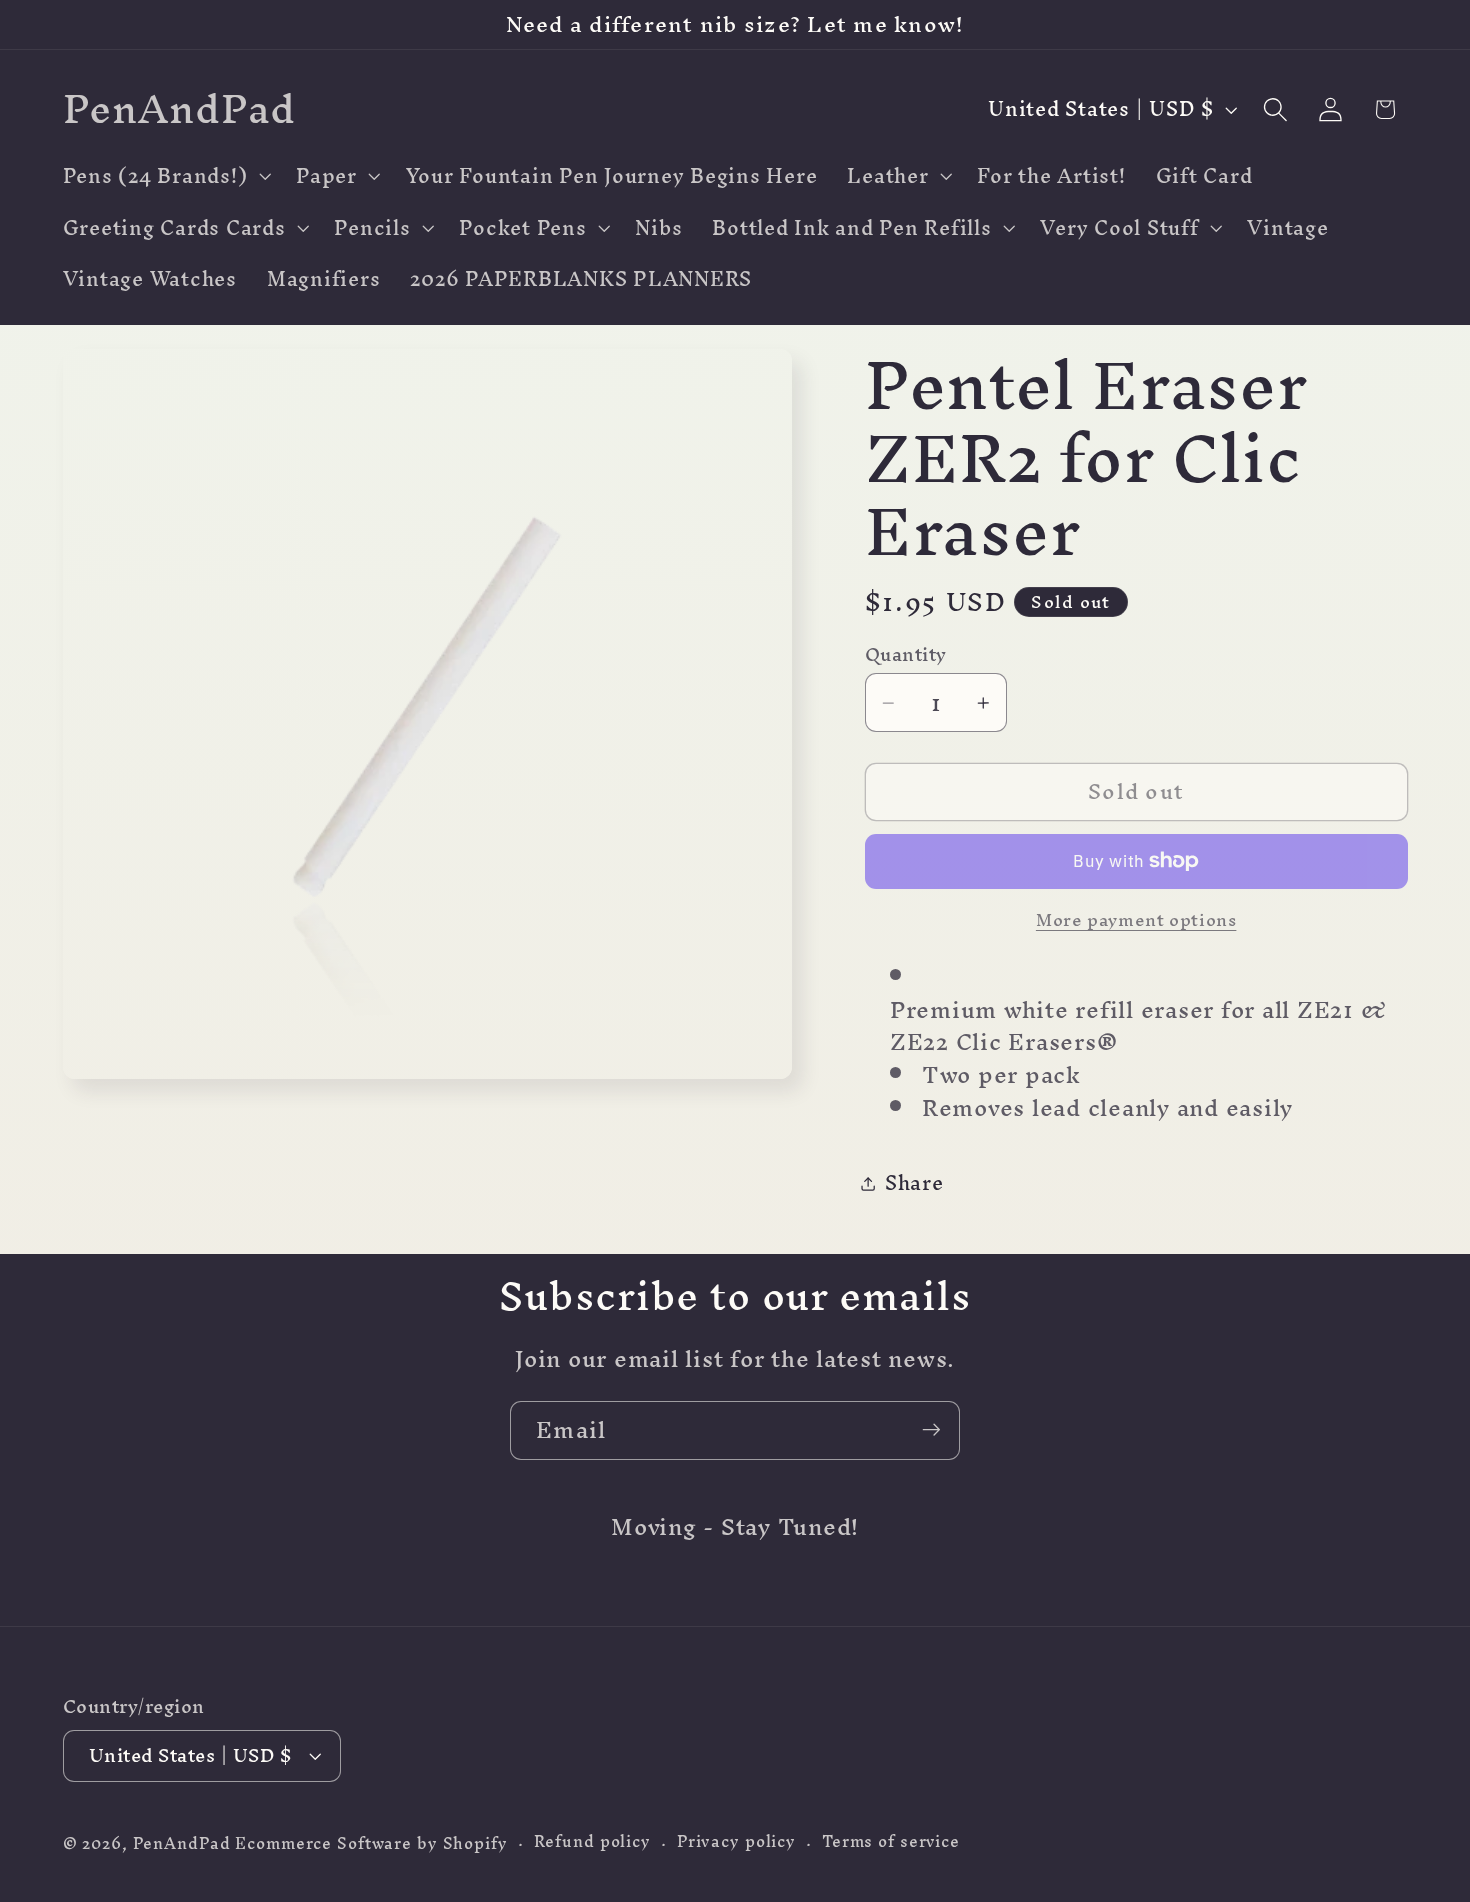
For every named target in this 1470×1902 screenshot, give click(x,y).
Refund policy (592, 1842)
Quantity (906, 654)
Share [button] (914, 1182)
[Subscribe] (931, 1430)
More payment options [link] (1136, 919)
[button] (165, 176)
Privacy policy (736, 1842)
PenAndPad (182, 1843)
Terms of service (891, 1842)
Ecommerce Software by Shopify (371, 1843)
